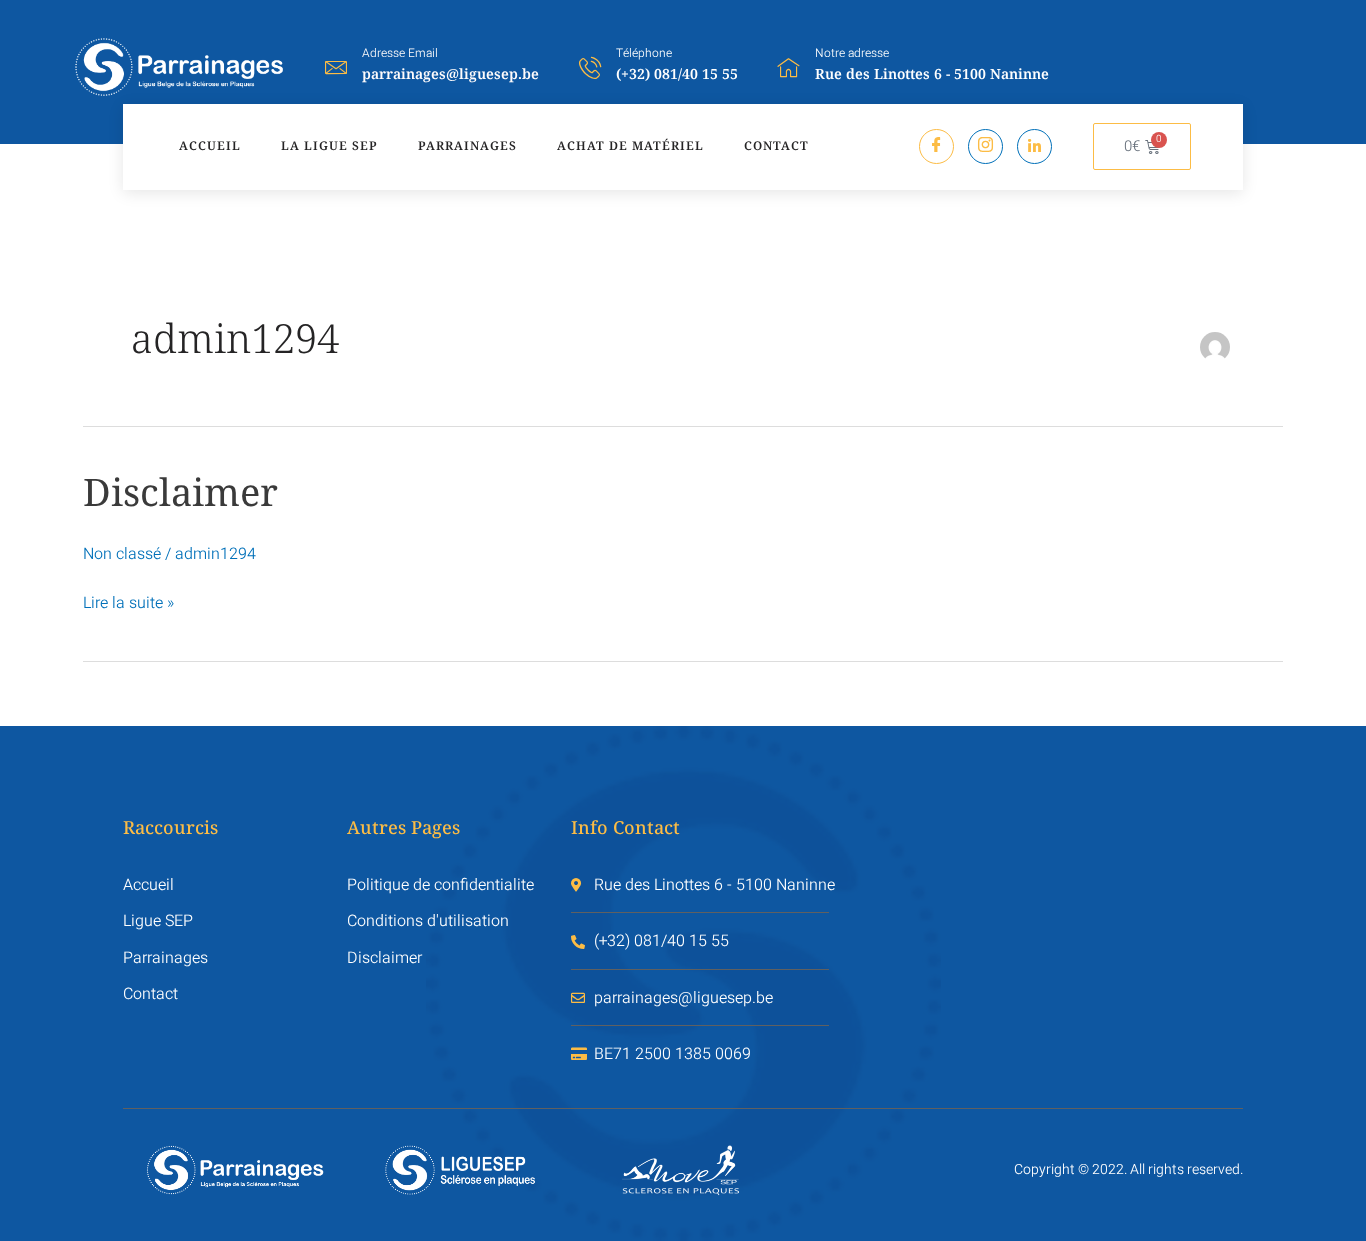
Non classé (122, 554)
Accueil (210, 145)
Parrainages (467, 145)
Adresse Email (400, 53)
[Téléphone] (590, 67)
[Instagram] (985, 146)
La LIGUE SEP (329, 145)
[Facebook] (936, 146)
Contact (776, 145)
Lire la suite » (128, 602)
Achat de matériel (630, 145)
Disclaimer (180, 491)
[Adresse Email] (336, 67)
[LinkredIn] (1034, 146)
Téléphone (644, 53)
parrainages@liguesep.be (450, 73)
